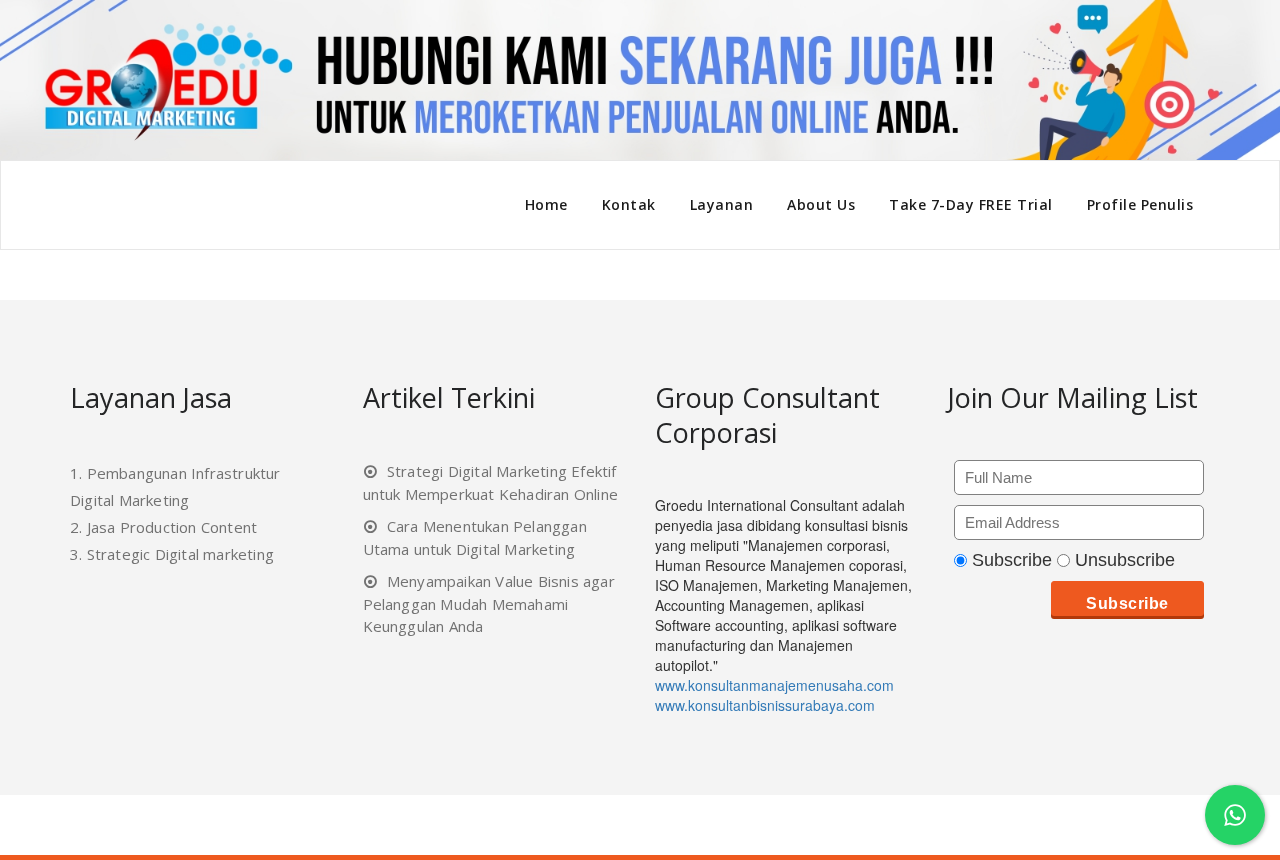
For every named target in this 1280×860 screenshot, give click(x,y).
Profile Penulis (1140, 204)
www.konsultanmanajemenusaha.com (774, 685)
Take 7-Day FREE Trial (971, 204)
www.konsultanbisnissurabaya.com (765, 705)
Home (546, 204)
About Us (821, 204)
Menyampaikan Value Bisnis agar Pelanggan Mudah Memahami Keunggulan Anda (489, 603)
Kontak (629, 204)
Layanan (722, 204)
